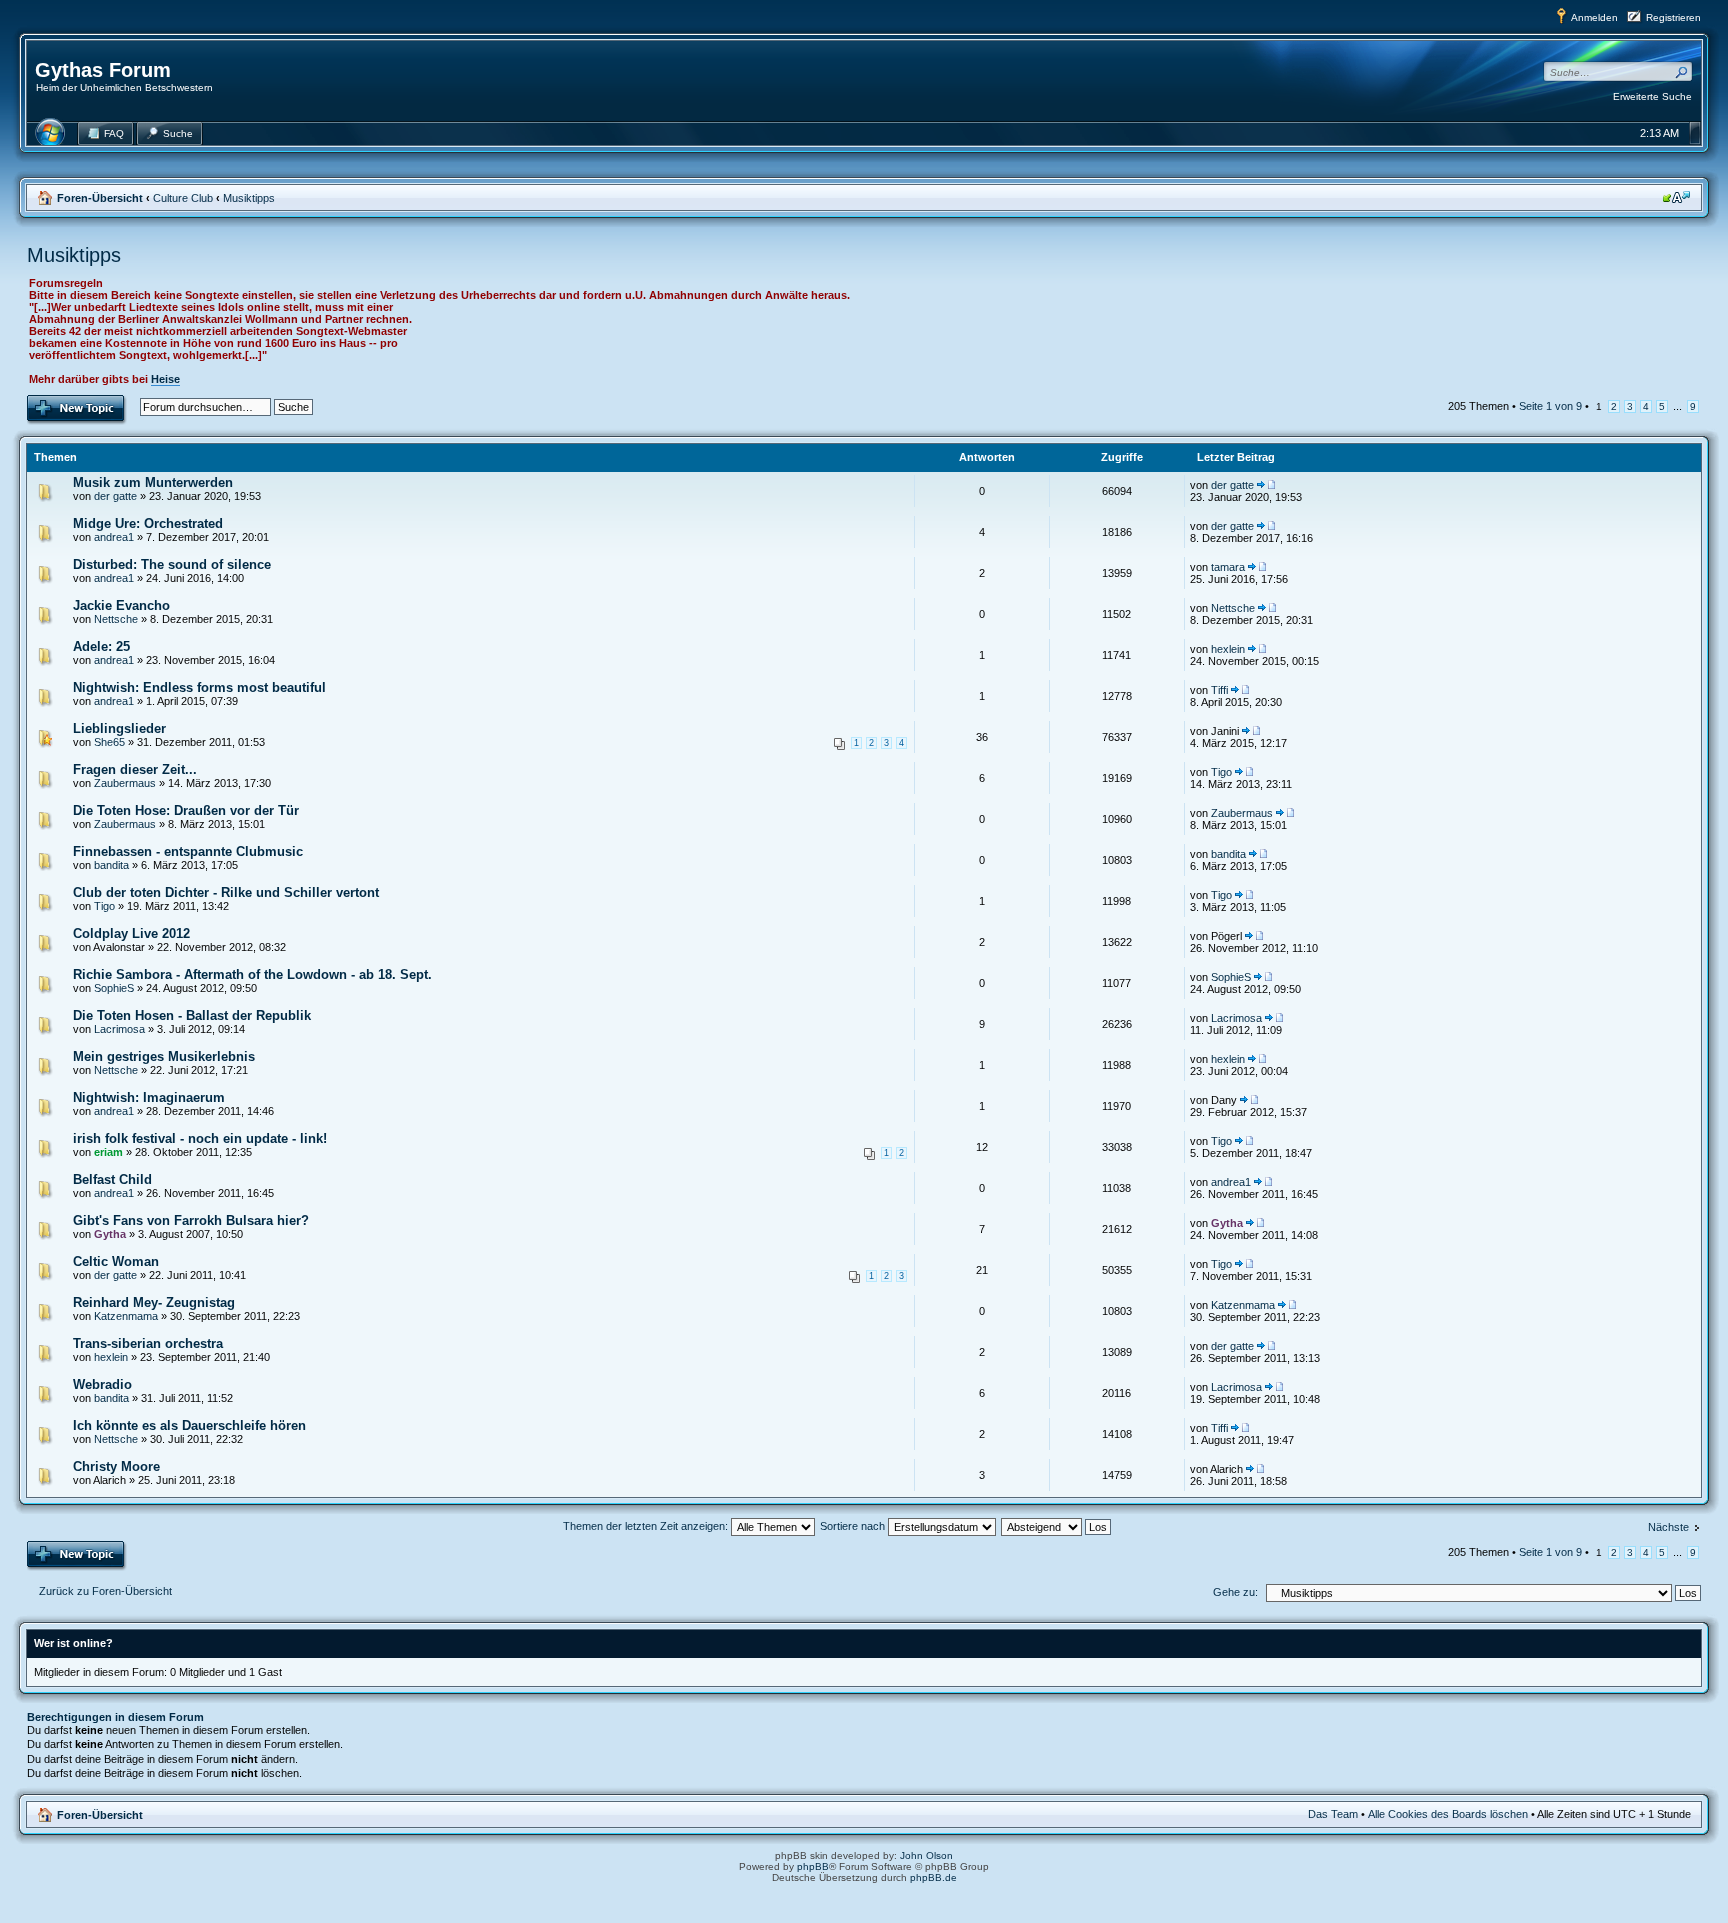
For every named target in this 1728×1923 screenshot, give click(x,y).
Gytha (110, 1234)
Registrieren (1673, 17)
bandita (111, 865)
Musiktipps (249, 198)
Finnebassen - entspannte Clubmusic (188, 851)
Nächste (1668, 1527)
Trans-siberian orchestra (148, 1343)
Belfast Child (112, 1179)
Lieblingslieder (119, 728)
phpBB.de (933, 1877)
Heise (165, 379)
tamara (1228, 567)
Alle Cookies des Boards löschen (1448, 1814)
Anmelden (1594, 17)
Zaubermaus (125, 783)
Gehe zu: (1235, 1592)
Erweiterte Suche (1652, 96)
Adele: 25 (101, 646)
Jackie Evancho (121, 605)
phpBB (813, 1866)
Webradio (102, 1384)
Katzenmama (126, 1316)
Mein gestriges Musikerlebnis (164, 1056)
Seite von (1550, 406)
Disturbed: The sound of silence (172, 564)
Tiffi (1219, 690)
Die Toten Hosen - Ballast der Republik (192, 1015)
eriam (108, 1152)
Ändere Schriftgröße (1676, 197)
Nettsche (116, 619)
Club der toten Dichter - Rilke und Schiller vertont (226, 892)
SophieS (114, 988)
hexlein (1228, 649)
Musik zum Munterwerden (153, 482)
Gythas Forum (103, 70)
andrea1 (114, 537)
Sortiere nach (854, 1526)
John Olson (926, 1855)
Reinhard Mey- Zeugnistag (154, 1302)
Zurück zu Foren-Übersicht (105, 1591)
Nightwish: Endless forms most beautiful (199, 687)
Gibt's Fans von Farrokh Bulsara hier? (191, 1220)
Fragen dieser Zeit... (135, 769)
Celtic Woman (116, 1261)
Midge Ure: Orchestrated (148, 523)
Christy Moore (116, 1466)
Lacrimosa (119, 1029)
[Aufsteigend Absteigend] (1057, 1526)
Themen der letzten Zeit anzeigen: (647, 1526)
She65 (109, 742)
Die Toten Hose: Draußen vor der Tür (186, 810)
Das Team (1333, 1814)
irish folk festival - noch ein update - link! (200, 1138)
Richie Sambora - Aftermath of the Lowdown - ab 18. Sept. (252, 974)
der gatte (115, 496)
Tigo (1221, 772)
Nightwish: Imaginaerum (149, 1097)
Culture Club (183, 198)
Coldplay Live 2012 (131, 933)
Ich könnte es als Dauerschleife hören (189, 1425)
